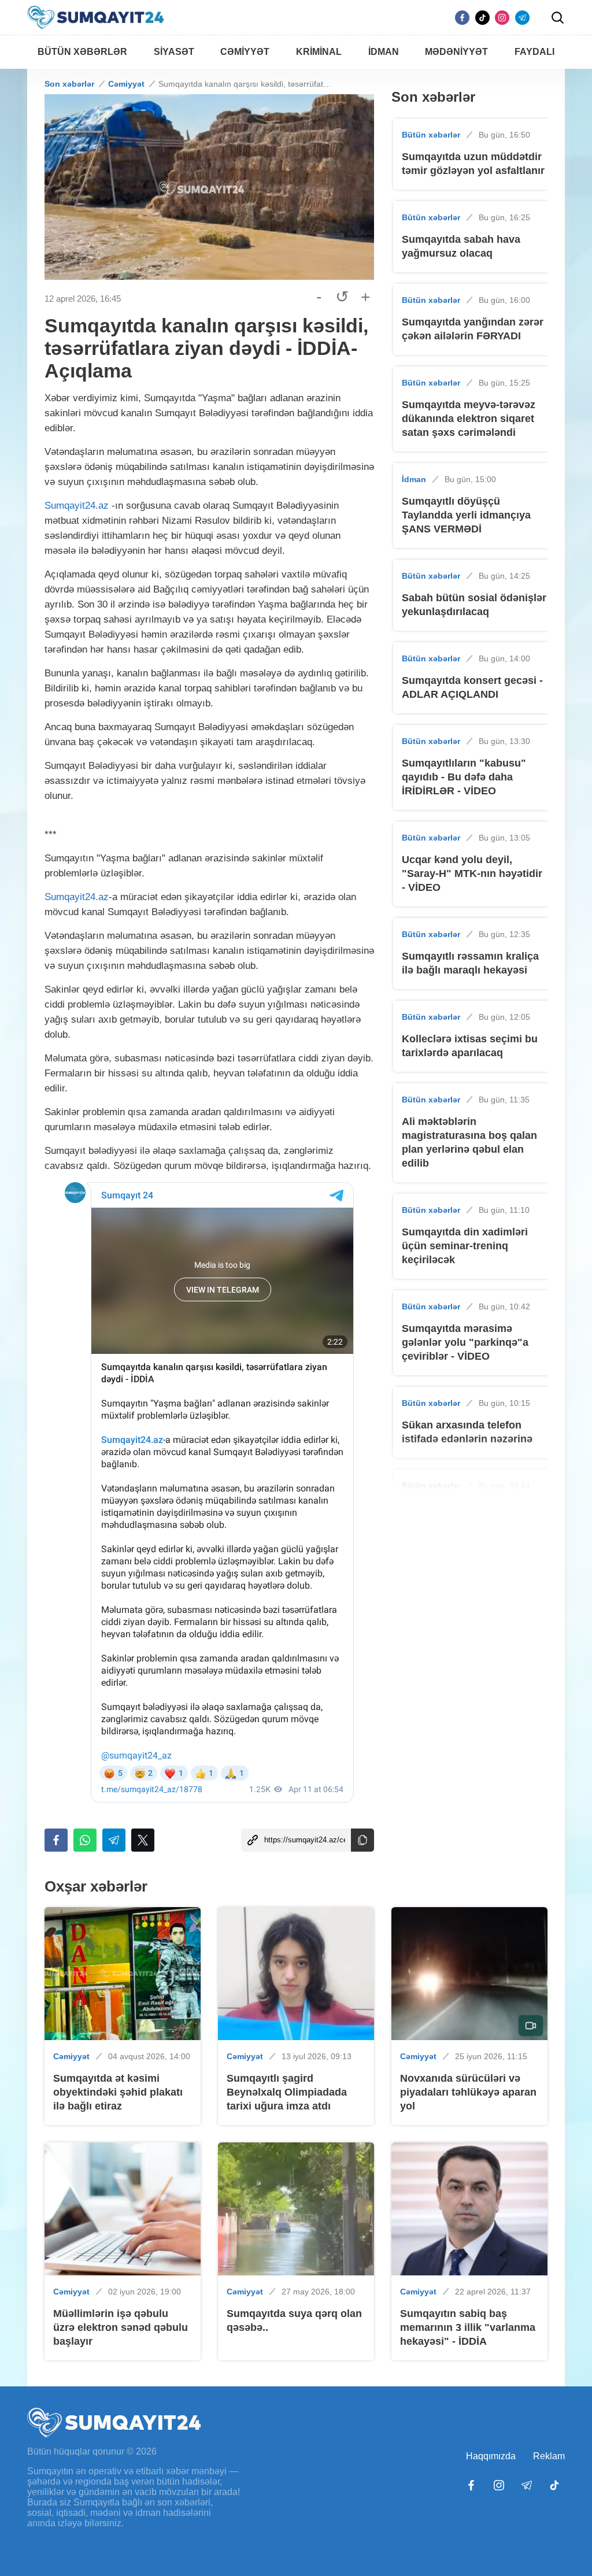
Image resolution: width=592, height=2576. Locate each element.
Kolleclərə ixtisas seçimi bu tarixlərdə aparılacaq (470, 1046)
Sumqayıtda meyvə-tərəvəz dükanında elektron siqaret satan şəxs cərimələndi (469, 419)
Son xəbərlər (69, 84)
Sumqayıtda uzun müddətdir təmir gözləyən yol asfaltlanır (473, 164)
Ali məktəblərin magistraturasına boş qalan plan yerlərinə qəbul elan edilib (469, 1142)
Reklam (549, 2456)
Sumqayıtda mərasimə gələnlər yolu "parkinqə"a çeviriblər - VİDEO (465, 1342)
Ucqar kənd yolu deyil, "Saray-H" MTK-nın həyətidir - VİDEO (472, 874)
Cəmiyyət (126, 84)
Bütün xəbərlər (431, 135)
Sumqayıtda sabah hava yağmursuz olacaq (461, 246)
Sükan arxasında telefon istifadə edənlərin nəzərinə (467, 1432)
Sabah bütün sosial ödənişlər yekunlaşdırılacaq (474, 605)
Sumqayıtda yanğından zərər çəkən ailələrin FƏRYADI (473, 329)
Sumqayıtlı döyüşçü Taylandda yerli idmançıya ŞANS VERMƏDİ (466, 515)
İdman (414, 479)
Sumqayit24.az (77, 506)
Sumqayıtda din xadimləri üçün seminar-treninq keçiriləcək (465, 1246)
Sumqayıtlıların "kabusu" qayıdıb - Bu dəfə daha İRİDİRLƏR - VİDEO (464, 777)
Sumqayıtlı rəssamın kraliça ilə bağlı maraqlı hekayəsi (470, 963)
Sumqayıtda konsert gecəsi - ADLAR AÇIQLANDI (472, 687)
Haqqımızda (491, 2456)
